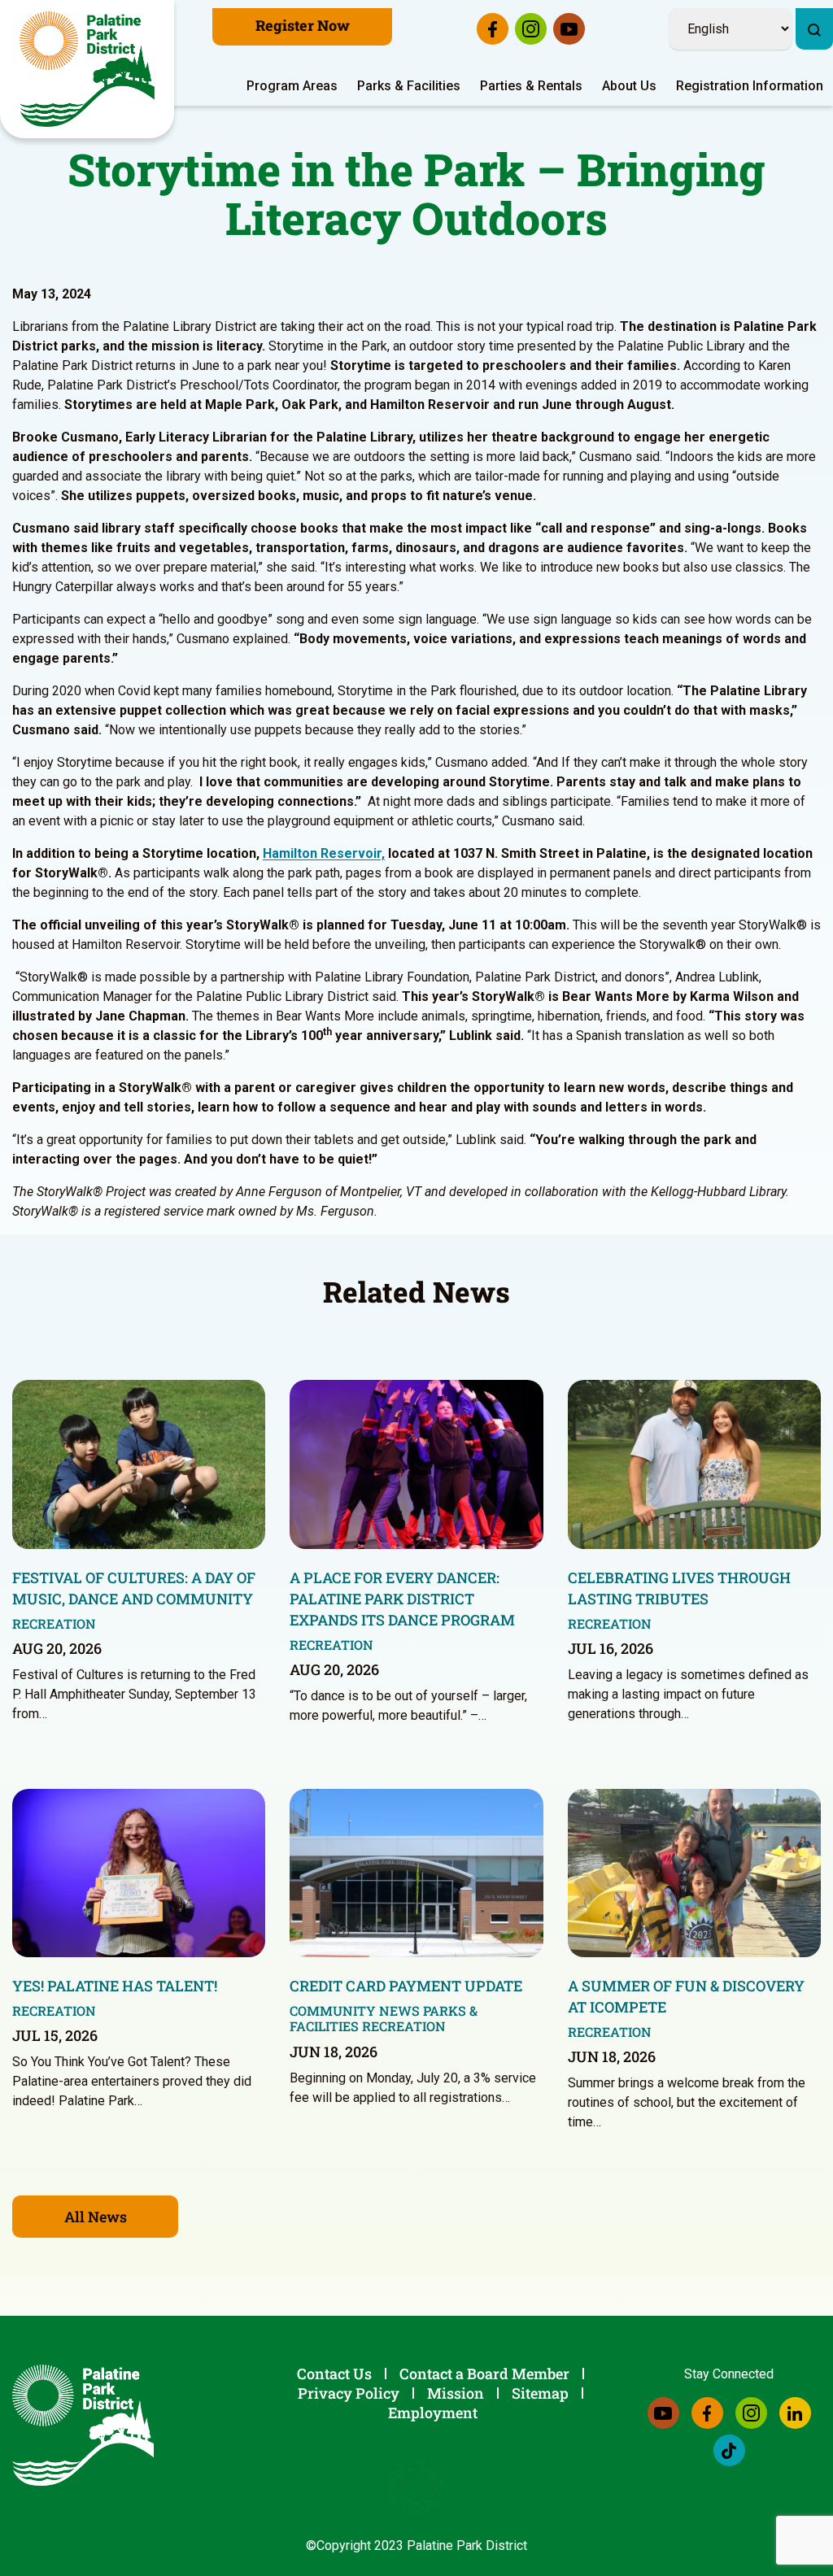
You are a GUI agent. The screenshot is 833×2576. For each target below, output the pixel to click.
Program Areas (292, 86)
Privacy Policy (349, 2393)
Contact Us (334, 2374)
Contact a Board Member (484, 2374)
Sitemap (540, 2393)
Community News (355, 2010)
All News (96, 2217)
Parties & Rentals (531, 86)
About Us (629, 86)
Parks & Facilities (409, 86)
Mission (456, 2393)
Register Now (303, 25)
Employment (433, 2413)
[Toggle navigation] (822, 4)
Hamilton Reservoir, (324, 853)
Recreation (54, 1623)
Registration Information (750, 86)
